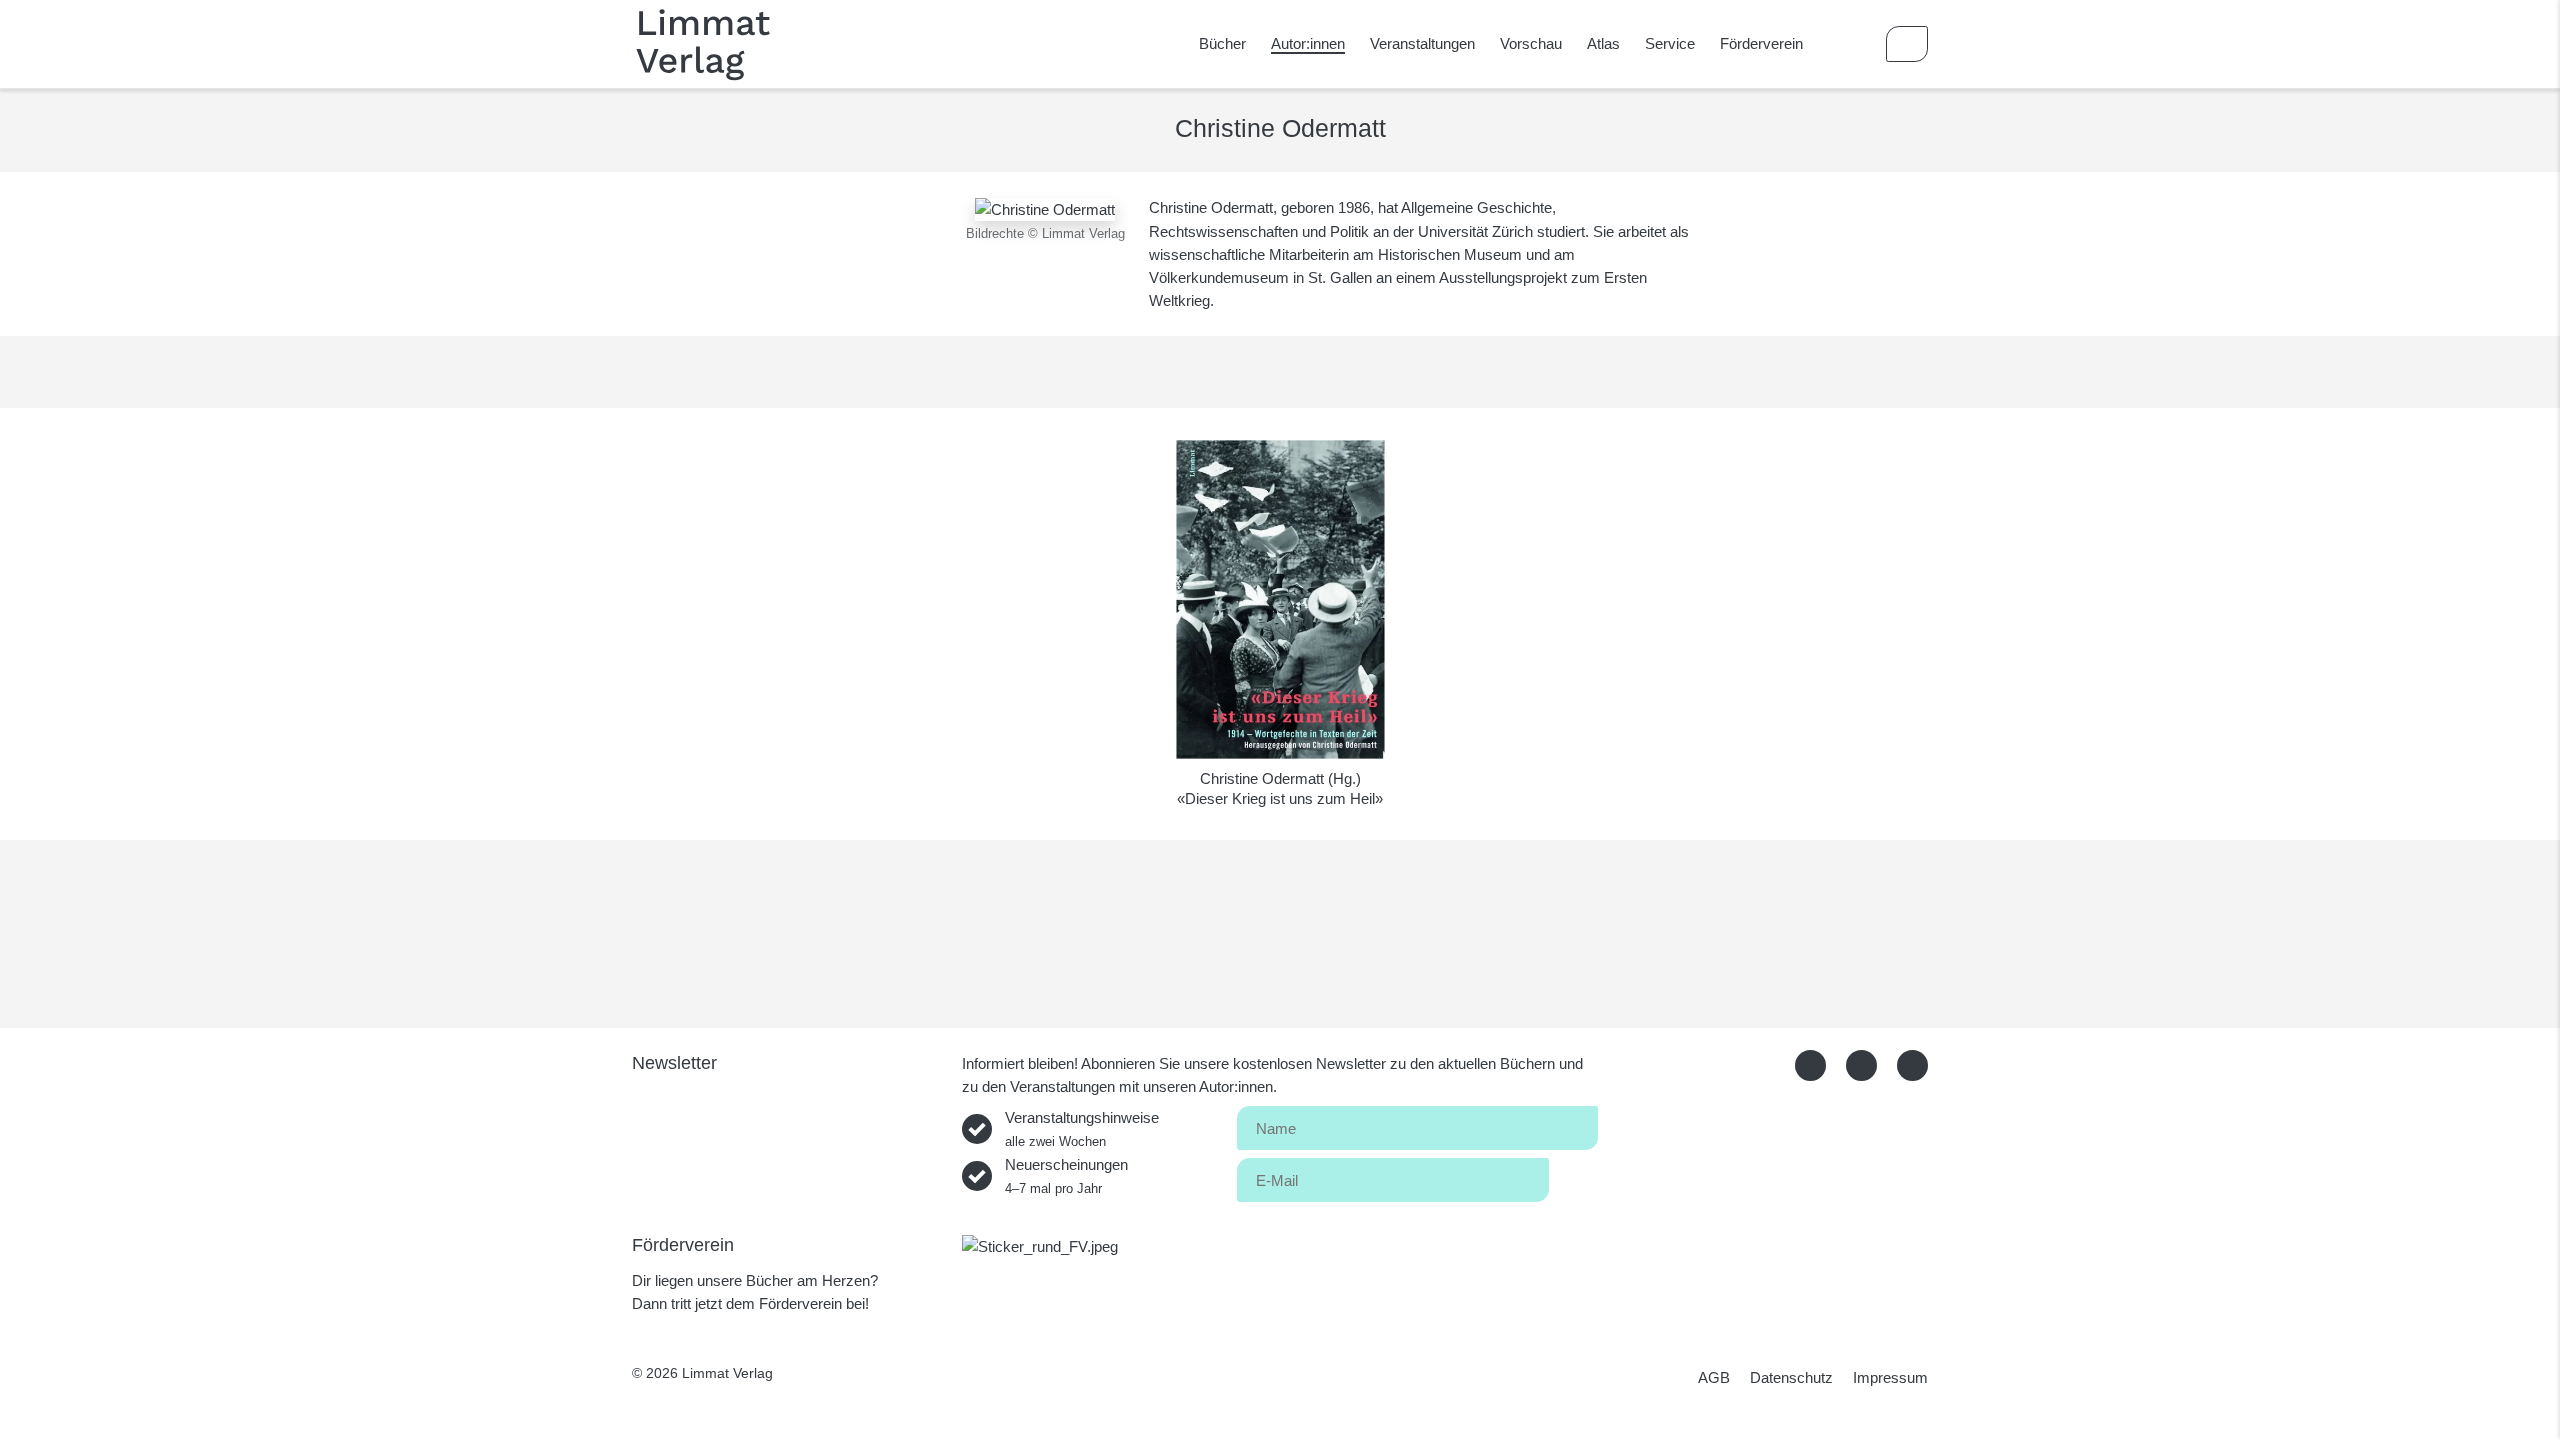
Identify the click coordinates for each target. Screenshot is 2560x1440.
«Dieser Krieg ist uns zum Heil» (1280, 798)
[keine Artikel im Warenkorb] (1907, 44)
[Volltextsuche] (1849, 44)
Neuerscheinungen (1066, 1176)
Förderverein (1761, 43)
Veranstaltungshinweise (1082, 1129)
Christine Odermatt (1262, 778)
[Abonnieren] (1573, 1176)
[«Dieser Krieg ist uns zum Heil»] (1280, 599)
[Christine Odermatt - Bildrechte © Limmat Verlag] (1045, 207)
